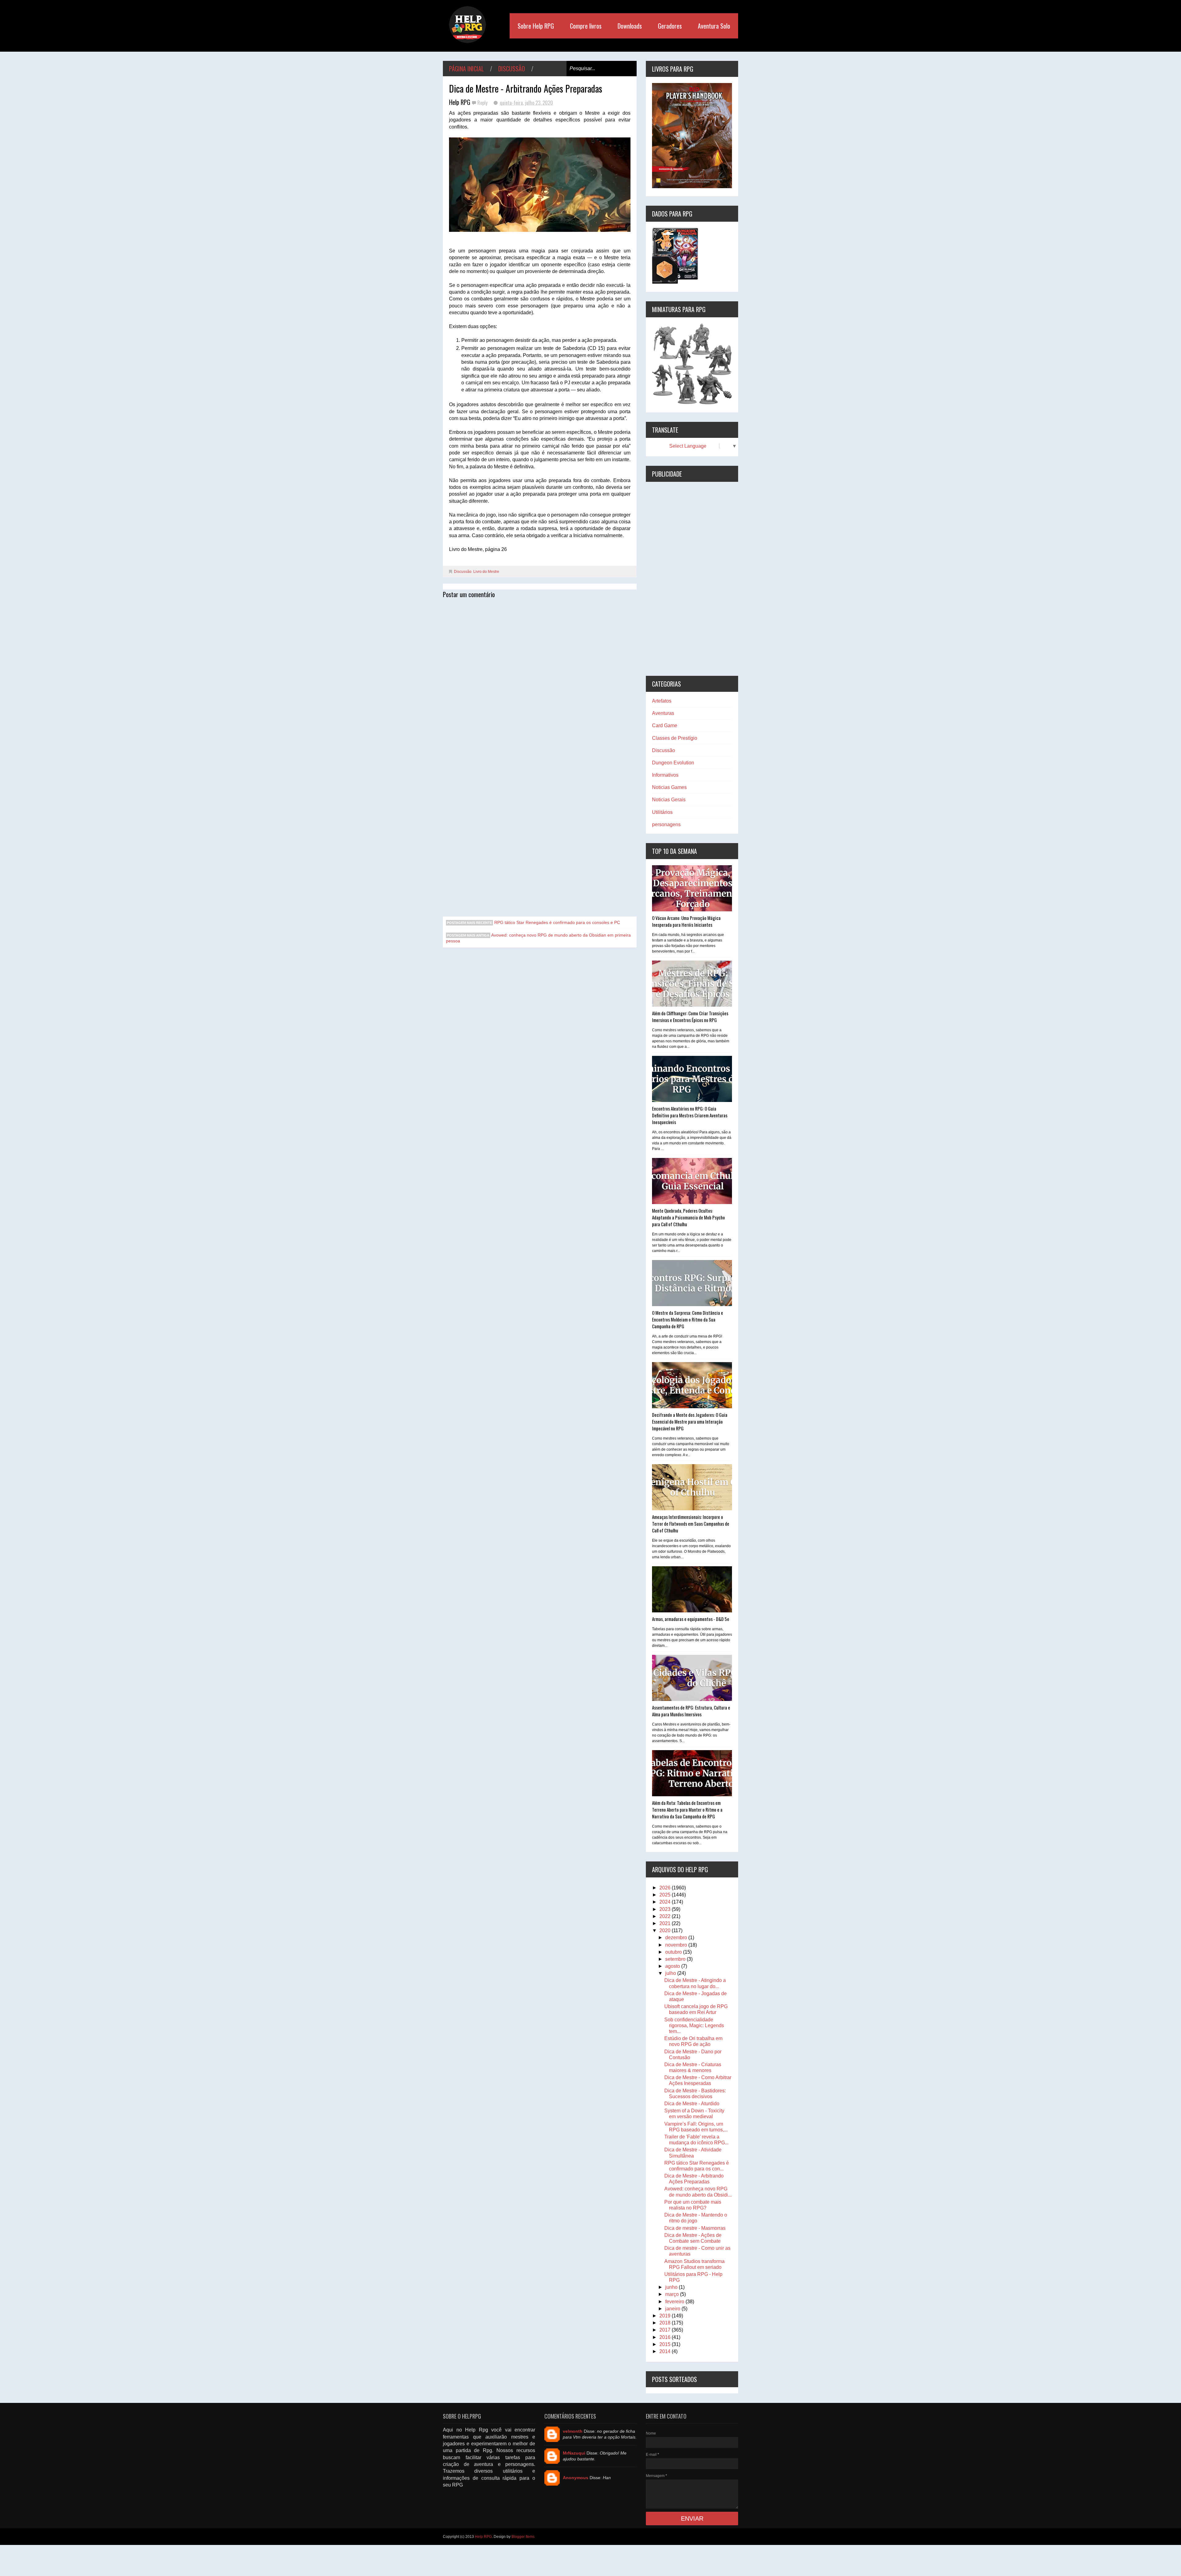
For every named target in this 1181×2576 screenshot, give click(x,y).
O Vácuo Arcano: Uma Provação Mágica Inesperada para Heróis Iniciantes (686, 921)
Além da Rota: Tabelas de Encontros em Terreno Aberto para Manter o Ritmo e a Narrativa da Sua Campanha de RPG (687, 1809)
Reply (483, 103)
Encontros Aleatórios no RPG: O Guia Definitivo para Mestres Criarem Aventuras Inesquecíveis (690, 1115)
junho (672, 2287)
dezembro (677, 1938)
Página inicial (466, 69)
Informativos (665, 775)
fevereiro (675, 2302)
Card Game (665, 725)
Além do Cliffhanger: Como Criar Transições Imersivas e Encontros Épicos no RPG (690, 1017)
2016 (666, 2337)
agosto (673, 1966)
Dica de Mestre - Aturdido (692, 2104)
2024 (666, 1902)
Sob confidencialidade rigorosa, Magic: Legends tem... (694, 2025)
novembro (677, 1945)
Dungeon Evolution (673, 763)
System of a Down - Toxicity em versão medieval (694, 2114)
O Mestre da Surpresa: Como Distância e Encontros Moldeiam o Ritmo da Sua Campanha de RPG (688, 1319)
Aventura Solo (714, 26)
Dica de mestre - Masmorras (695, 2228)
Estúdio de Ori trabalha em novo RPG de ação (693, 2041)
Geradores (670, 26)
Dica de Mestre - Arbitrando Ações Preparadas (694, 2179)
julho (671, 1973)
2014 (666, 2351)
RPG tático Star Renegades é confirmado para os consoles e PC (557, 922)
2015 (666, 2344)
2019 (666, 2316)
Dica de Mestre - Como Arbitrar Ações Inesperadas (698, 2080)
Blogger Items (523, 2537)
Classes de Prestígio (675, 738)
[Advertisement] (692, 574)
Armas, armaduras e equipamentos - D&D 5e (691, 1619)
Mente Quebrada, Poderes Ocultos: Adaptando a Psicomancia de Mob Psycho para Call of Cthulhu (688, 1217)
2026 (666, 1888)
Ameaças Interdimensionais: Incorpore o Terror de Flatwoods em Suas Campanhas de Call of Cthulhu (691, 1524)
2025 (666, 1895)
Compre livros (586, 26)
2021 (666, 1923)
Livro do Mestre (486, 572)
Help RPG (483, 2537)
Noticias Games (669, 787)
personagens (666, 824)
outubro (674, 1952)
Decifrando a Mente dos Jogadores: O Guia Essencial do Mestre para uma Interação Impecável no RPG (690, 1421)
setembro (676, 1959)
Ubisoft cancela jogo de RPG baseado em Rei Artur (696, 2009)
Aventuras (663, 713)
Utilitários (662, 812)
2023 (666, 1909)
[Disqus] (540, 679)
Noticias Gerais (669, 800)
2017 (666, 2330)
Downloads (630, 26)
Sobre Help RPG (536, 26)
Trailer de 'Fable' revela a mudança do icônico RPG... (696, 2140)
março (673, 2294)
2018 (666, 2323)
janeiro (673, 2309)
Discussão (512, 69)
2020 (666, 1930)
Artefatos (662, 701)
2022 (666, 1916)
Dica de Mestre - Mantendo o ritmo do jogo (696, 2218)
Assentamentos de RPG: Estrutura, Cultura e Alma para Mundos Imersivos (691, 1711)
